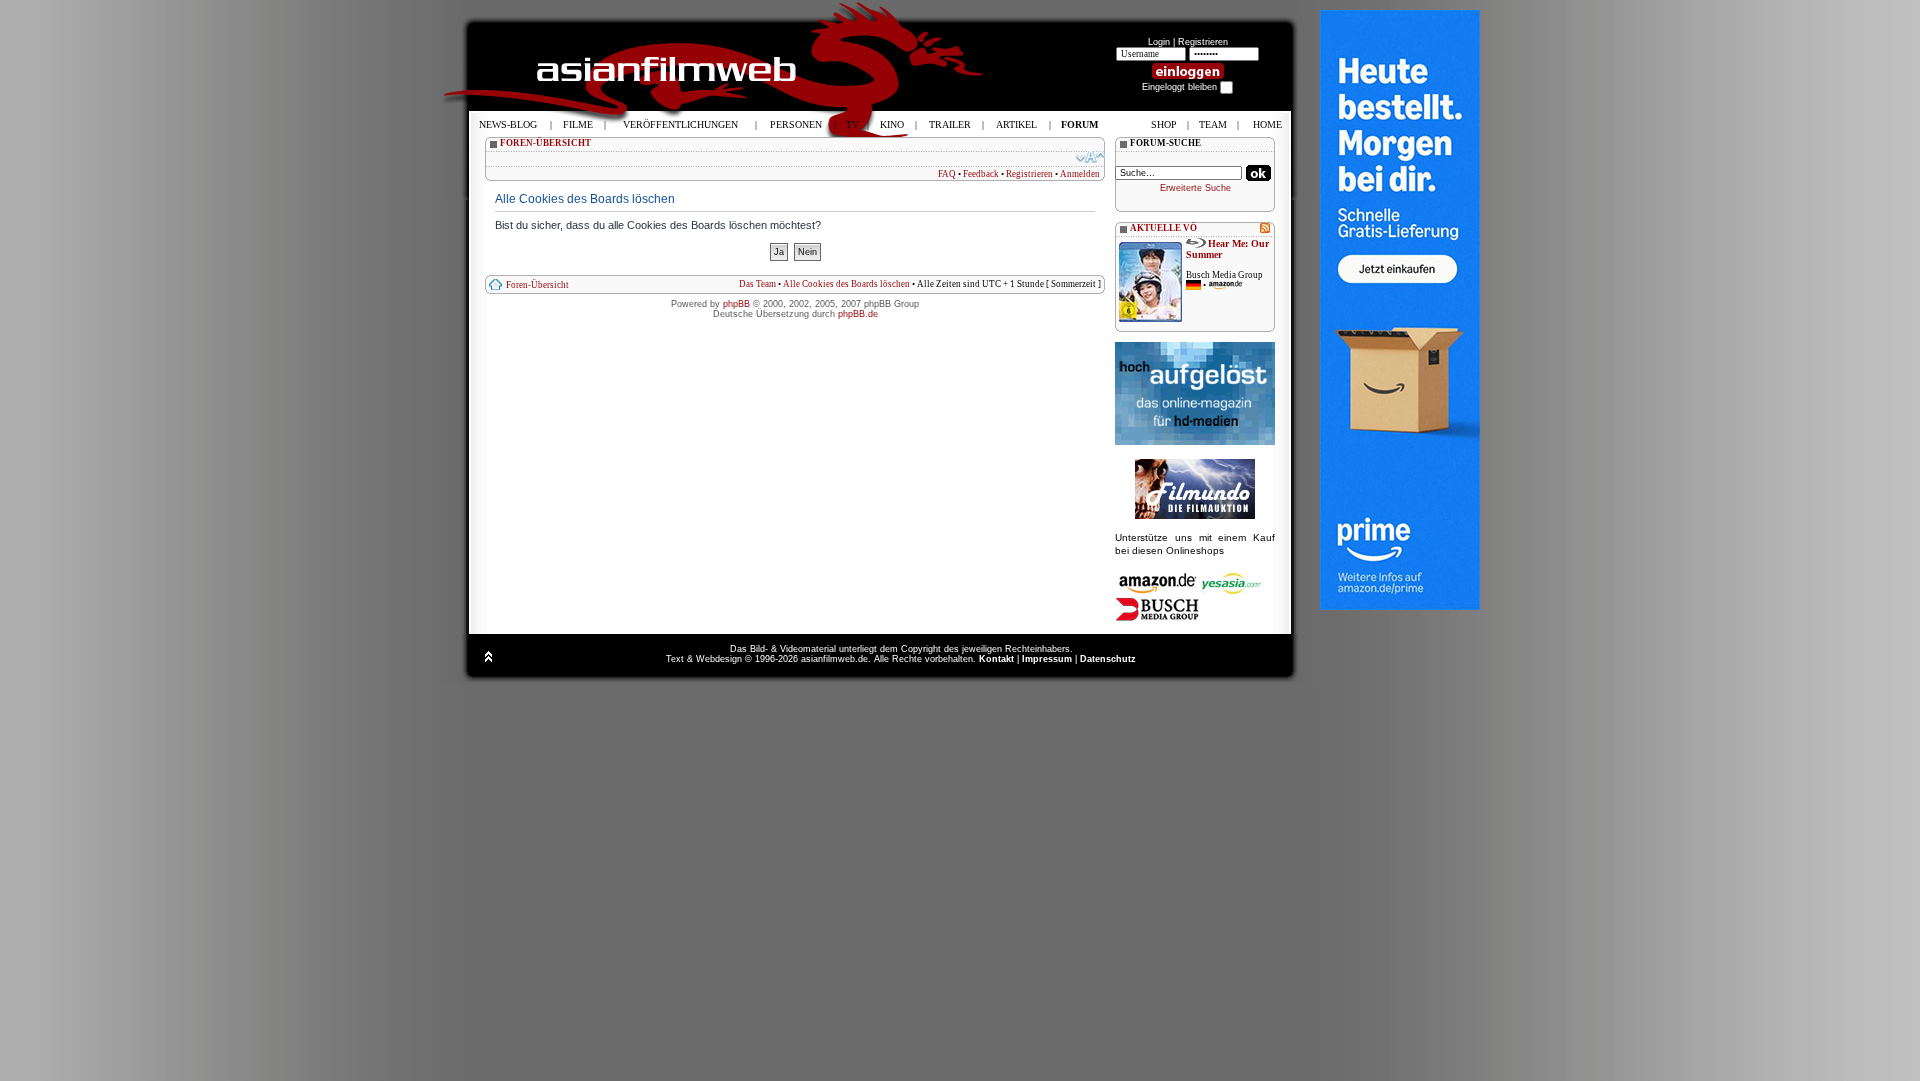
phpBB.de (858, 314)
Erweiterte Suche (1195, 188)
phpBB (736, 304)
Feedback (981, 174)
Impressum (1047, 659)
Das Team (757, 284)
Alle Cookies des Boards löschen (846, 284)
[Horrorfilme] (1195, 516)
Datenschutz (1108, 659)
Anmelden (1080, 174)
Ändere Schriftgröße (1090, 157)
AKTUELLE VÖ (1163, 228)
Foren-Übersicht (537, 285)
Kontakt (996, 659)
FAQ (947, 174)
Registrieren (1203, 42)
